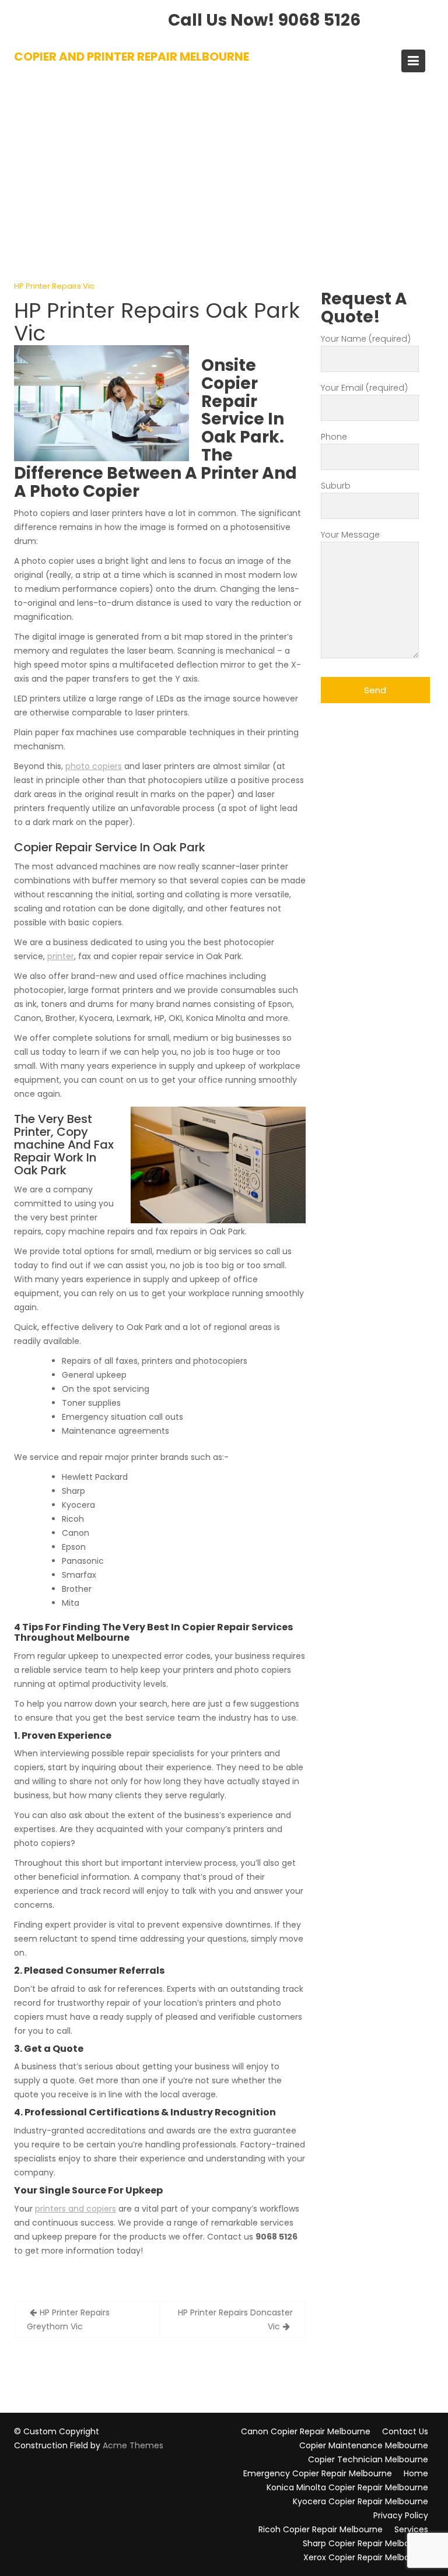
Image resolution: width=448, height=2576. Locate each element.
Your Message (350, 535)
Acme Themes (133, 2445)
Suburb (336, 486)
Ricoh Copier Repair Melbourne (321, 2529)
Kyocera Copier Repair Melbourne (360, 2501)
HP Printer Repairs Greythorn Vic (68, 2319)
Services (411, 2529)
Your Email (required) (364, 388)
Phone (334, 437)
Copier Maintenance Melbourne (364, 2445)
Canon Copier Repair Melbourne (306, 2431)
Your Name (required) (366, 339)
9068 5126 (319, 20)
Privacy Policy (401, 2515)
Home (416, 2473)
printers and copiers (76, 2209)
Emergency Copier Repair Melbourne (318, 2473)
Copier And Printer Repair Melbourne (132, 57)
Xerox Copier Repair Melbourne (366, 2557)
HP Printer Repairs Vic (54, 286)
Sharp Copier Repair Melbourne (365, 2543)
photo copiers (94, 766)
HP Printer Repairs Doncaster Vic (235, 2319)
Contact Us (405, 2431)
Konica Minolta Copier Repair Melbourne (347, 2487)
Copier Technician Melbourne (368, 2459)
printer (61, 956)
